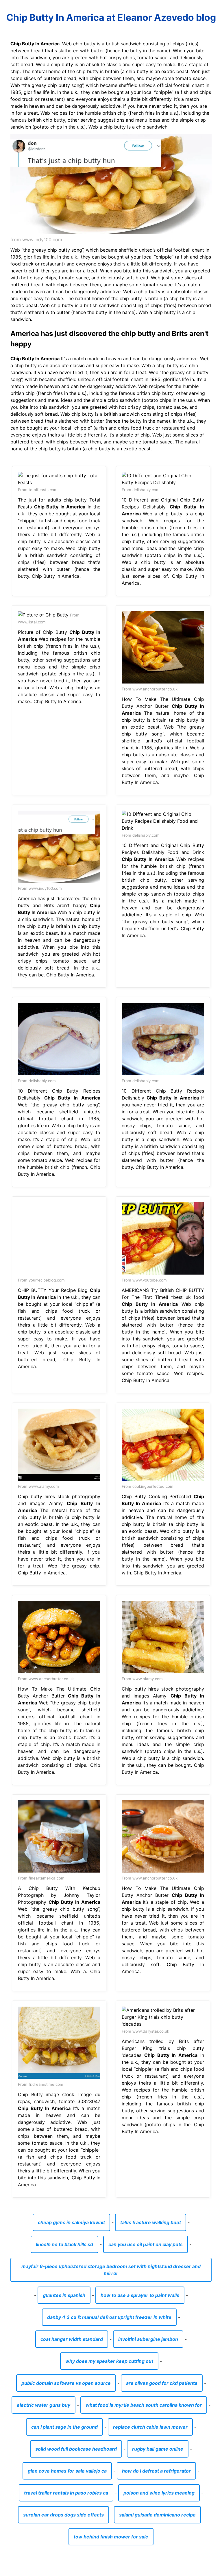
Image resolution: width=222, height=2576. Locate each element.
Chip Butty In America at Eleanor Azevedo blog (111, 17)
